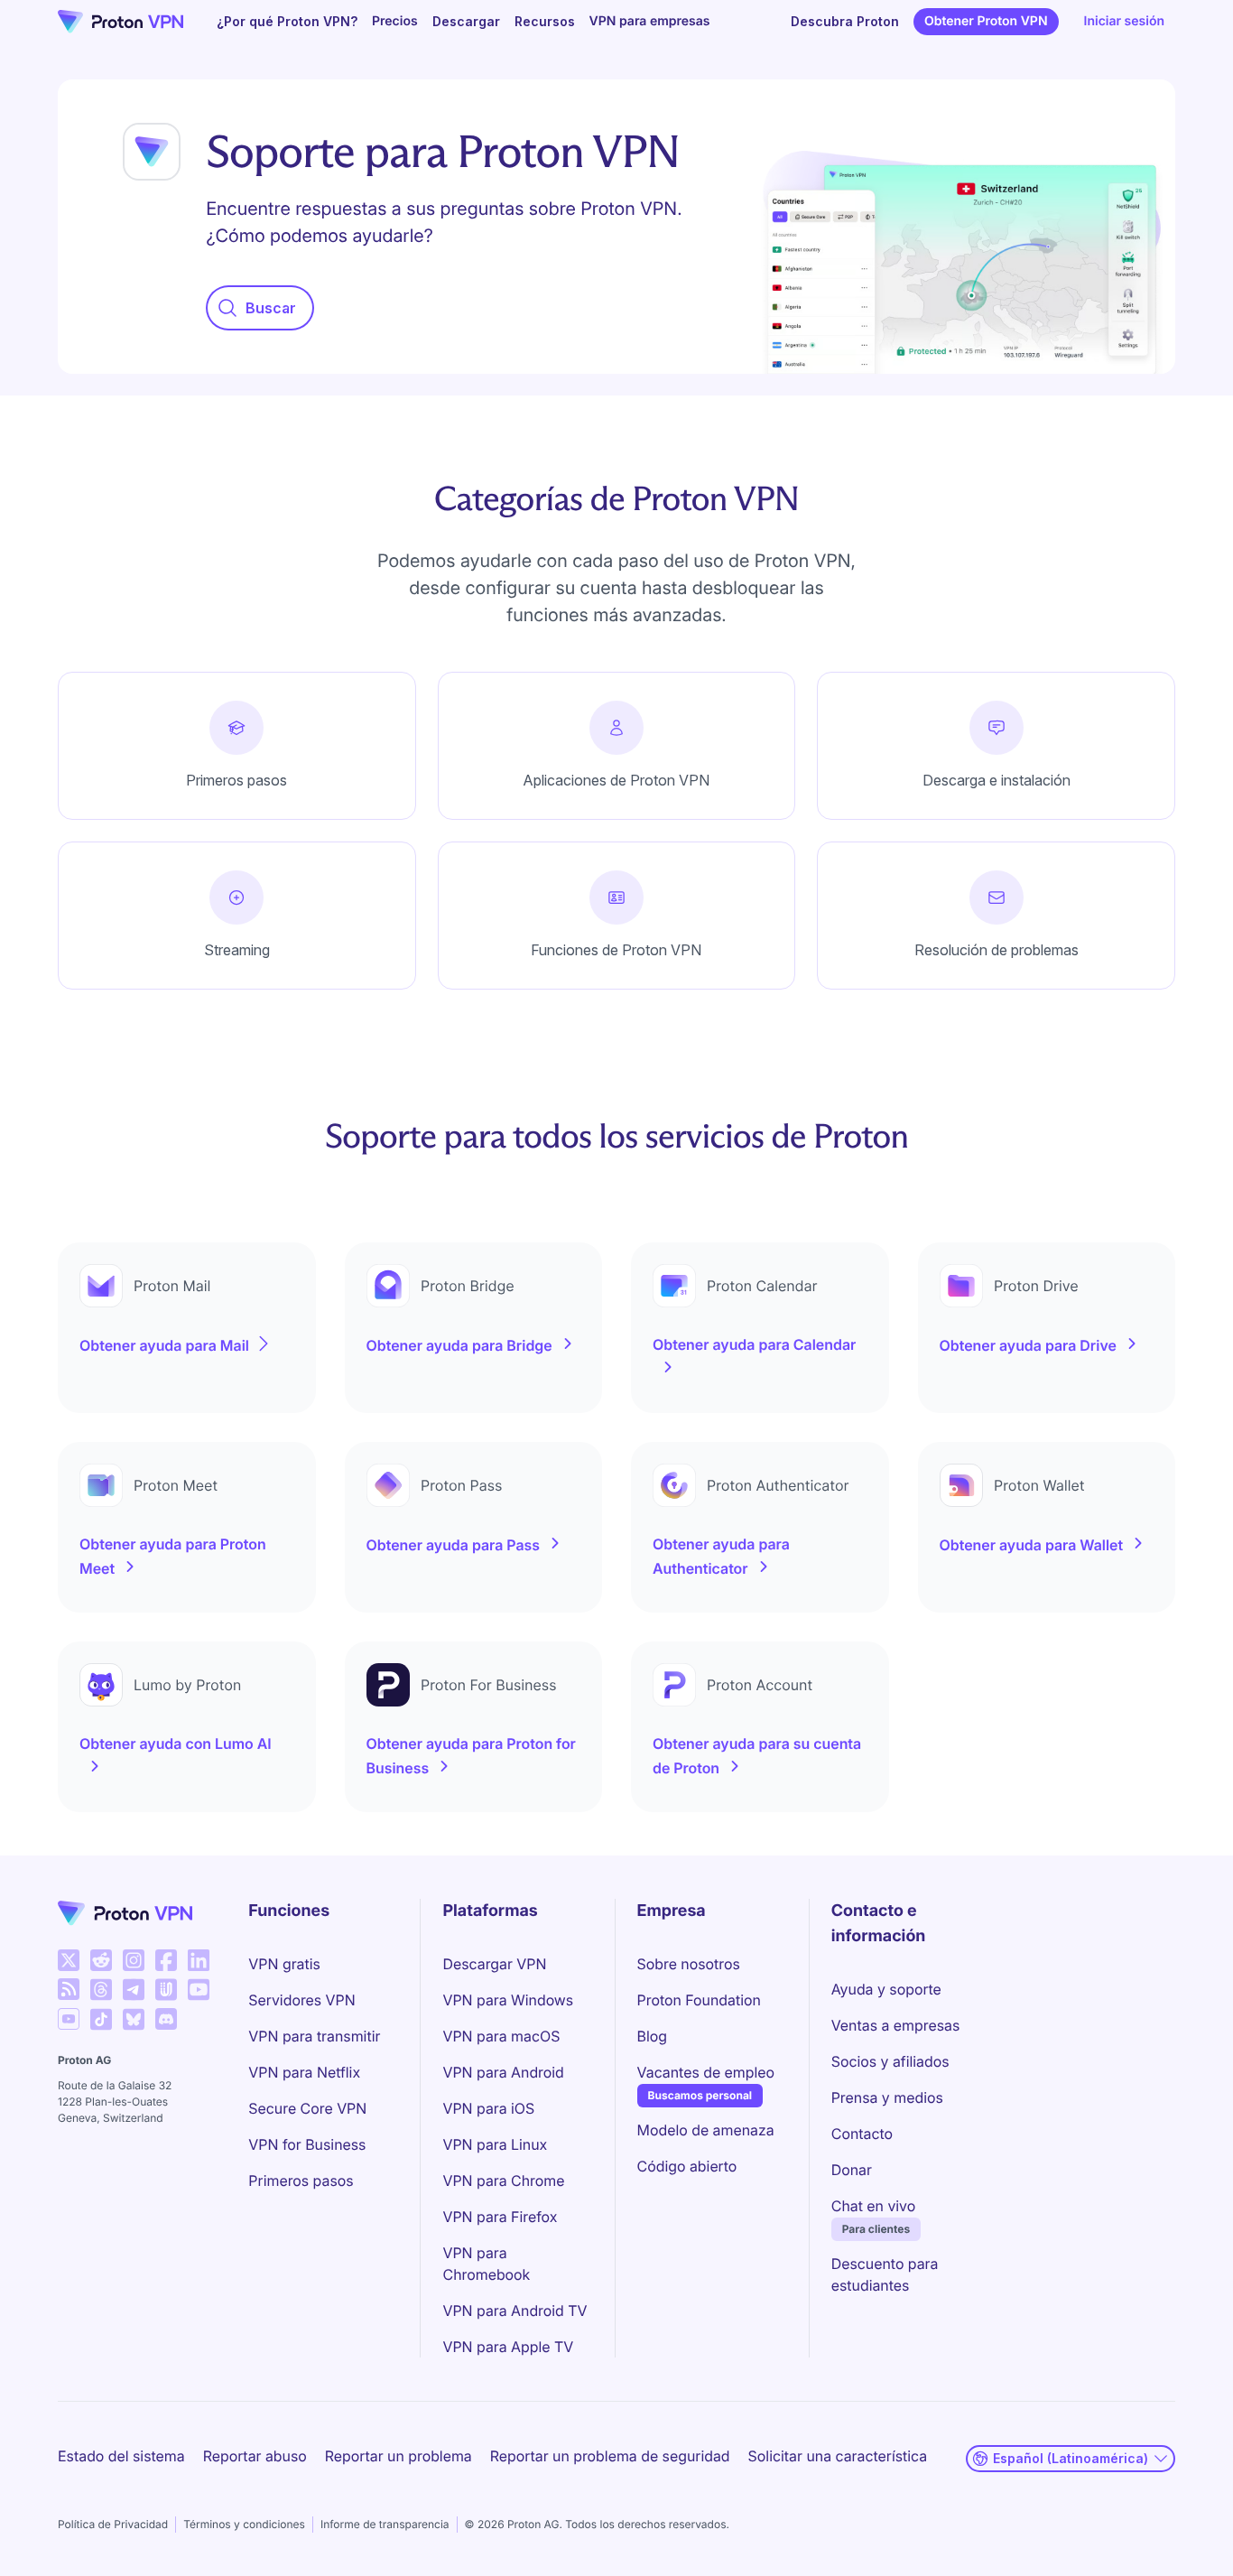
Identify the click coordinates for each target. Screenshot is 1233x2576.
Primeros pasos (301, 2181)
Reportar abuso (255, 2456)
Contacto (862, 2134)
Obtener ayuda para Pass (454, 1545)
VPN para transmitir (314, 2036)
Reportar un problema (399, 2456)
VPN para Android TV (515, 2311)
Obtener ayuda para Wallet (1032, 1545)
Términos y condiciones (244, 2524)
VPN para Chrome (503, 2181)
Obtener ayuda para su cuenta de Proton (757, 1756)
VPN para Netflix (304, 2072)
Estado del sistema (121, 2456)
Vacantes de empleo (706, 2072)
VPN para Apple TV (508, 2347)
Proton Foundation (699, 2000)
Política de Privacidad (113, 2524)
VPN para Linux (495, 2144)
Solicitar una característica (838, 2456)
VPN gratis (284, 1964)
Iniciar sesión (1124, 21)
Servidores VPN (301, 2000)
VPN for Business (307, 2144)
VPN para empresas (650, 21)
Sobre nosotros (689, 1964)
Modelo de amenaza (706, 2130)
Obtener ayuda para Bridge (459, 1345)
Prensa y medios (887, 2097)
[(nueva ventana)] (69, 1960)
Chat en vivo (873, 2206)
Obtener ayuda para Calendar (754, 1344)
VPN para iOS (488, 2108)
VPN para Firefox (500, 2217)
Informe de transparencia (385, 2524)
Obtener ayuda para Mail (164, 1345)
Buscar (271, 308)
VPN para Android (503, 2072)
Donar (852, 2170)
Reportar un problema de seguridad (610, 2456)
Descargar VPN (494, 1964)
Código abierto (687, 2166)
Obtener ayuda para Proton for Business (471, 1756)
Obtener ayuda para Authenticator (721, 1556)
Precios (395, 21)
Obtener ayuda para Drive (1028, 1345)
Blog (652, 2036)
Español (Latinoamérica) (1071, 2458)
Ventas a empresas (896, 2025)
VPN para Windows (508, 2000)
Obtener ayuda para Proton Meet (173, 1556)
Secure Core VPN (307, 2108)
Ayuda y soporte (886, 1989)
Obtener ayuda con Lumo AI (176, 1744)
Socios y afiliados (890, 2061)
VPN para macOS (501, 2036)
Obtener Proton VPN (986, 21)
